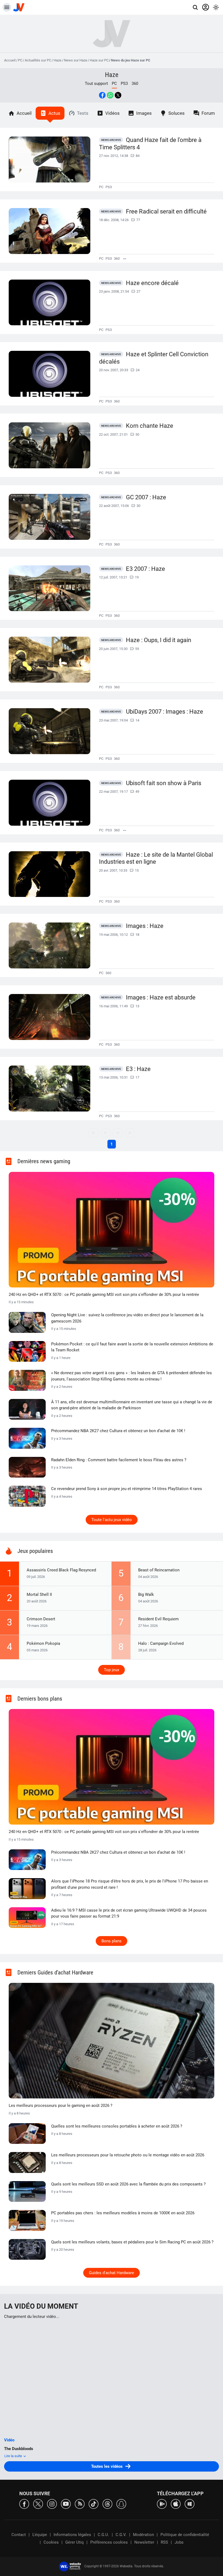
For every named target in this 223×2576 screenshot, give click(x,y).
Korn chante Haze (150, 426)
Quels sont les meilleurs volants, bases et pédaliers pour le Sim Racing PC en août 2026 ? (132, 2242)
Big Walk (146, 1594)
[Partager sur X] (118, 95)
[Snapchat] (121, 2504)
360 (135, 83)
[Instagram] (52, 2504)
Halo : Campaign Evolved (161, 1643)
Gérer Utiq (75, 2542)
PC (20, 60)
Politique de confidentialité (185, 2535)
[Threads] (107, 2504)
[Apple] (176, 2504)
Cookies (51, 2542)
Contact (19, 2535)
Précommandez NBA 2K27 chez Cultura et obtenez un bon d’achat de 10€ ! (118, 1431)
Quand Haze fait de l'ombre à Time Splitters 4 (150, 144)
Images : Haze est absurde (161, 997)
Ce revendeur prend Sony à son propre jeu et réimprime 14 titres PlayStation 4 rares (127, 1489)
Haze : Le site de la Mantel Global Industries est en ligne (156, 858)
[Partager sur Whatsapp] (110, 95)
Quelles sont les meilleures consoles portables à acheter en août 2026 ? (117, 2126)
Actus (54, 113)
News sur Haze (76, 60)
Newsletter (144, 2542)
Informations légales (72, 2535)
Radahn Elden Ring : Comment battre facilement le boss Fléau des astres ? (119, 1460)
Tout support (96, 83)
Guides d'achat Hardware (112, 2273)
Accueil (10, 60)
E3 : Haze (138, 1069)
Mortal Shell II (39, 1594)
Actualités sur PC (38, 60)
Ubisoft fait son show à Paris (164, 783)
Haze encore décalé (152, 283)
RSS (164, 2542)
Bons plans (112, 1941)
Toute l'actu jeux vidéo (112, 1520)
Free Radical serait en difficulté (166, 211)
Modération (143, 2535)
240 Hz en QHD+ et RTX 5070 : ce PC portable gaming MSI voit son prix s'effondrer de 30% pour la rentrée (104, 1295)
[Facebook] (24, 2504)
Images (144, 113)
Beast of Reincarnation (159, 1570)
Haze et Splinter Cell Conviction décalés (154, 358)
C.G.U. (103, 2535)
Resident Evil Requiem (158, 1619)
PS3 (124, 83)
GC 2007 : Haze (146, 497)
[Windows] (190, 2504)
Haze (58, 60)
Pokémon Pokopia (43, 1643)
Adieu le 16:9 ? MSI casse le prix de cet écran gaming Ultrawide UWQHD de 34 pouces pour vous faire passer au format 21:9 (129, 1913)
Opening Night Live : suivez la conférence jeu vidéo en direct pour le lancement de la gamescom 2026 (127, 1318)
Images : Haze (145, 926)
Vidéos (112, 113)
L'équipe (40, 2535)
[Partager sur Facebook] (102, 95)
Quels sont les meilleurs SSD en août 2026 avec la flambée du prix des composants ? (128, 2184)
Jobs (179, 2542)
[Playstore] (162, 2504)
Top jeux (112, 1670)
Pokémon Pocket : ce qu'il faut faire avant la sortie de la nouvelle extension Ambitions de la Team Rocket (132, 1347)
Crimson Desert (41, 1619)
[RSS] (80, 2504)
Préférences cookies (109, 2542)
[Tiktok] (94, 2504)
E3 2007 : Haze (145, 569)
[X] (38, 2504)
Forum (208, 113)
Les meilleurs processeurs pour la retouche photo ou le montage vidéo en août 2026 (128, 2155)
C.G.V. (121, 2535)
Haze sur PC (99, 60)
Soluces (176, 113)
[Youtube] (66, 2504)
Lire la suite (14, 2456)
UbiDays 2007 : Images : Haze (165, 712)
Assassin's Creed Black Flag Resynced (61, 1570)
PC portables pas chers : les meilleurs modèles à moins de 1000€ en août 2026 (123, 2213)
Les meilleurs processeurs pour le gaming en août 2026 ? (61, 2106)
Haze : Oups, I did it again (159, 640)
